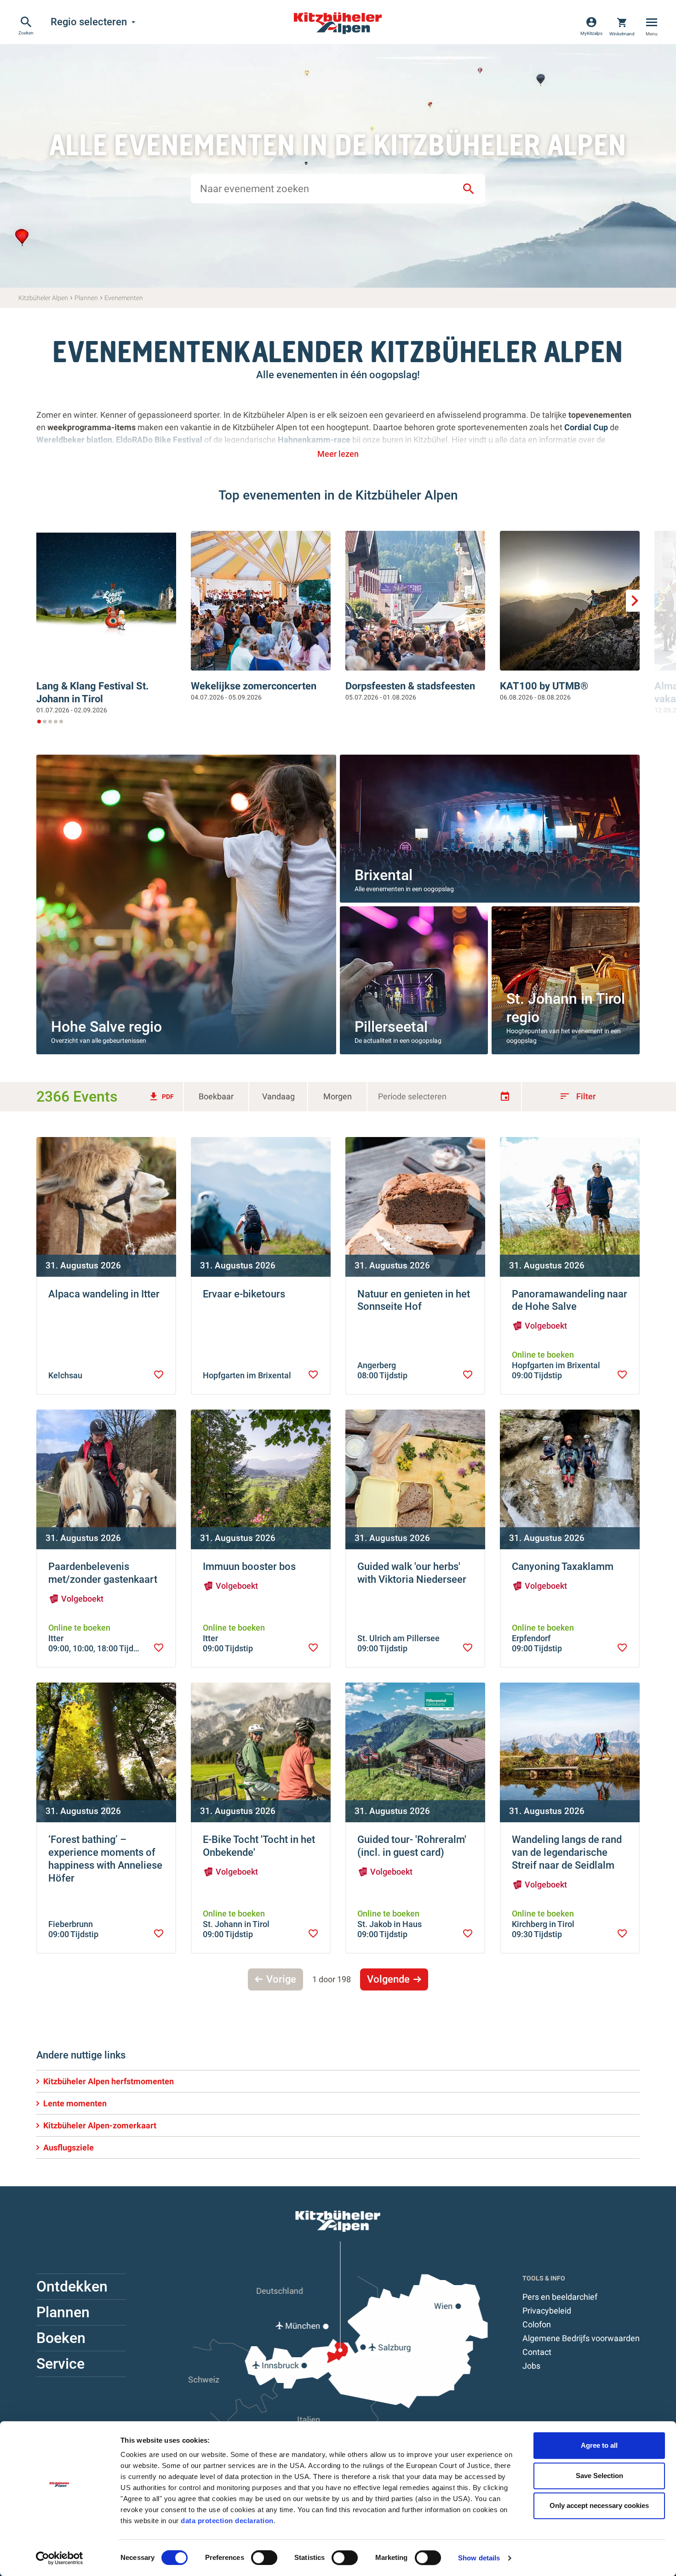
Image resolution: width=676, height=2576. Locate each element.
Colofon (537, 2324)
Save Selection (599, 2476)
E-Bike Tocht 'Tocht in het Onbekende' (259, 1846)
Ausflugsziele (69, 2147)
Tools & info (544, 2278)
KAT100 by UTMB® (544, 686)
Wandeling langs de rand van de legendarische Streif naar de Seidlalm (567, 1852)
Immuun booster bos (249, 1567)
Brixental (384, 875)
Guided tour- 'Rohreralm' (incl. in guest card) (412, 1846)
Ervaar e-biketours (244, 1294)
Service (60, 2364)
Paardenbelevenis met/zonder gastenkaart (103, 1573)
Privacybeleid (547, 2311)
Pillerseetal (391, 1027)
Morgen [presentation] (338, 1096)
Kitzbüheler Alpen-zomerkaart (100, 2125)
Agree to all (599, 2445)
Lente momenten (75, 2103)
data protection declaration (227, 2521)
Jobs (531, 2366)
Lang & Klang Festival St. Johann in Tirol (92, 692)
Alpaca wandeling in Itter (104, 1294)
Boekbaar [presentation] (216, 1096)
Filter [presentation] (577, 1096)
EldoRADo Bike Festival (160, 440)
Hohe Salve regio (106, 1027)
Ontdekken (72, 2286)
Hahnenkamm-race (314, 440)
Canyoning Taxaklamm (563, 1567)
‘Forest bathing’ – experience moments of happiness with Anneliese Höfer (105, 1859)
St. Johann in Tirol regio (566, 1008)
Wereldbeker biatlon (74, 440)
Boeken (61, 2338)
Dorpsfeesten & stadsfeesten (410, 686)
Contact (537, 2352)
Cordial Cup (586, 427)
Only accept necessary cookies (599, 2505)
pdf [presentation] (161, 1097)
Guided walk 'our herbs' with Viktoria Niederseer (412, 1573)
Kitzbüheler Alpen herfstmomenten (109, 2081)
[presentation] (159, 1375)
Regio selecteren (94, 22)
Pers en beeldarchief (560, 2297)
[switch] (264, 2558)
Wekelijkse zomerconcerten (254, 686)
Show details (479, 2558)
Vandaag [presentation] (278, 1096)
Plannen (63, 2312)
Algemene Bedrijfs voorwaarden (581, 2338)
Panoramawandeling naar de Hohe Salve (570, 1300)
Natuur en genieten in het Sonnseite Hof (414, 1300)
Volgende (388, 1979)
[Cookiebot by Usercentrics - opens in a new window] (60, 2558)
